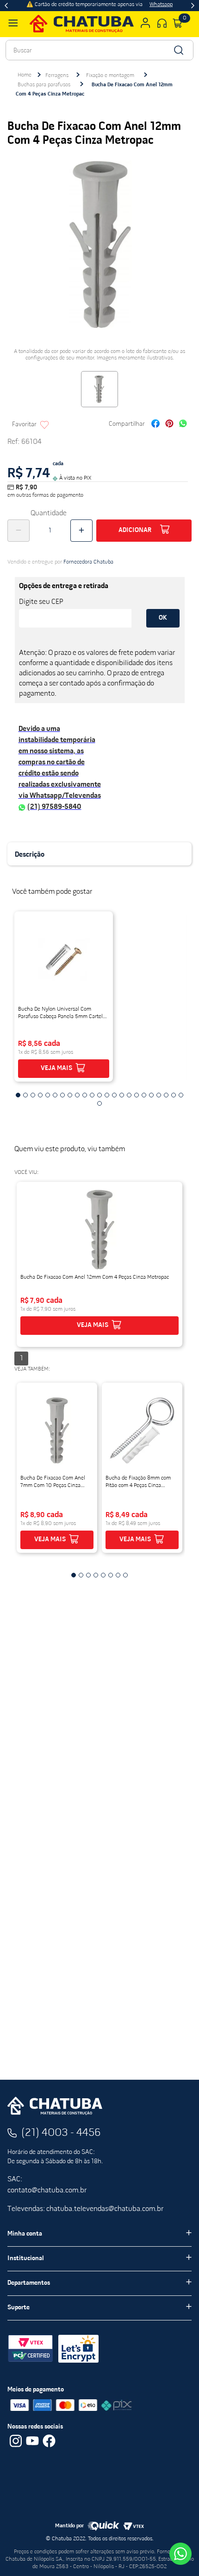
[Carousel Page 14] (114, 1095)
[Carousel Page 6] (55, 1095)
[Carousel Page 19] (151, 1095)
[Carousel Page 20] (159, 1095)
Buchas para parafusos (44, 85)
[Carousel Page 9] (77, 1095)
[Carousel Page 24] (99, 1103)
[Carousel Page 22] (174, 1095)
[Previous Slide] (6, 6)
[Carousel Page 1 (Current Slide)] (18, 1095)
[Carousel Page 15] (122, 1095)
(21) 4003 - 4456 (61, 2133)
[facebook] (155, 425)
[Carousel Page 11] (92, 1095)
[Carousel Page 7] (62, 1095)
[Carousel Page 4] (40, 1095)
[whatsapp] (183, 425)
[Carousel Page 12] (99, 1095)
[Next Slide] (193, 6)
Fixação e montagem (110, 76)
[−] (19, 531)
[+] (81, 531)
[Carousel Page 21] (166, 1095)
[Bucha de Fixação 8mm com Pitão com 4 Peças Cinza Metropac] (142, 1430)
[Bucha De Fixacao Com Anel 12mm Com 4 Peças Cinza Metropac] (99, 1230)
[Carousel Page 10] (85, 1095)
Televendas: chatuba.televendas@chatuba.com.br (85, 2209)
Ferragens (57, 76)
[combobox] (99, 50)
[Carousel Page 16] (129, 1095)
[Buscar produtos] (178, 50)
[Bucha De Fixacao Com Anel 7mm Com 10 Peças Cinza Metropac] (57, 1430)
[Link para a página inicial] (25, 75)
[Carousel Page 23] (181, 1095)
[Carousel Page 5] (48, 1095)
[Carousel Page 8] (70, 1095)
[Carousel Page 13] (107, 1095)
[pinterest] (169, 425)
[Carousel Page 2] (25, 1095)
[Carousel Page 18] (144, 1095)
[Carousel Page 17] (137, 1095)
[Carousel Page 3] (33, 1095)
